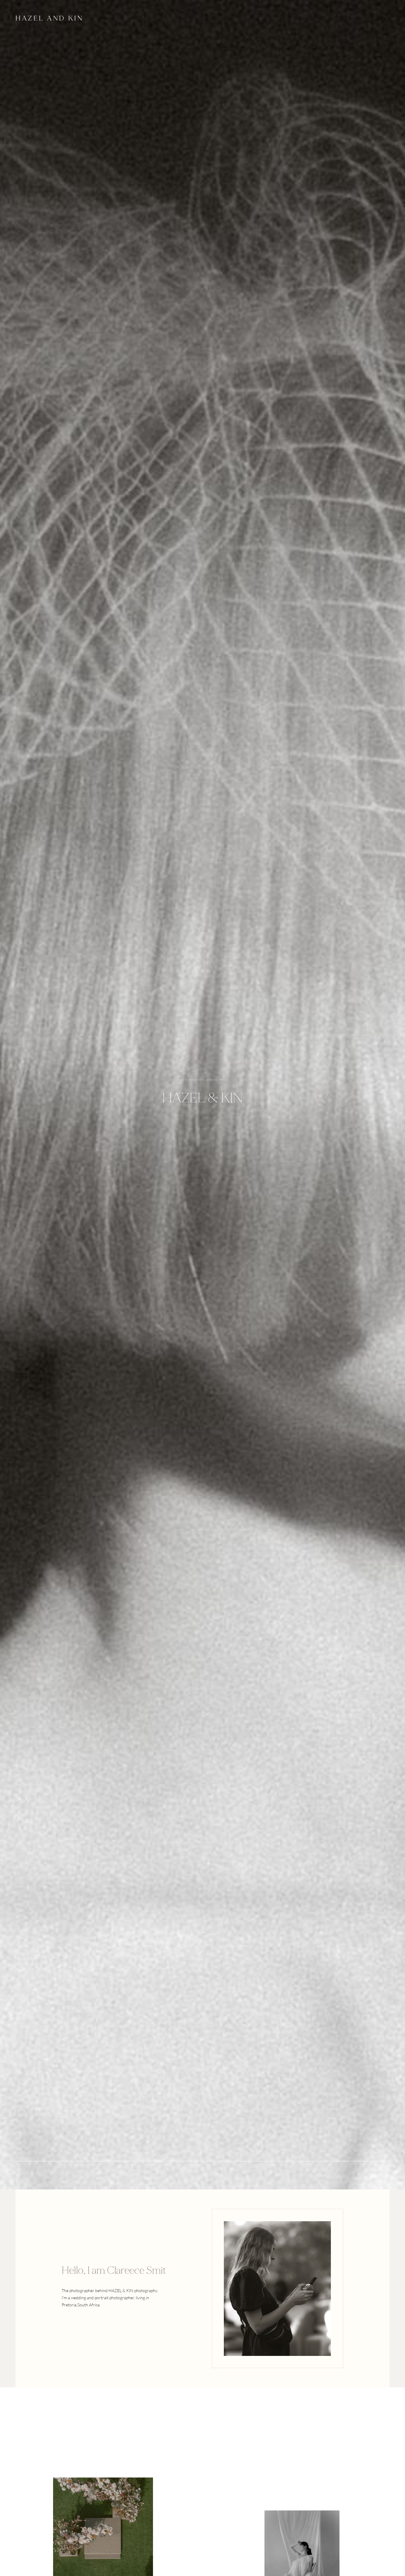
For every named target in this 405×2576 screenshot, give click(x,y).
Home (99, 19)
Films (123, 19)
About (107, 19)
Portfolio (115, 19)
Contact (131, 19)
